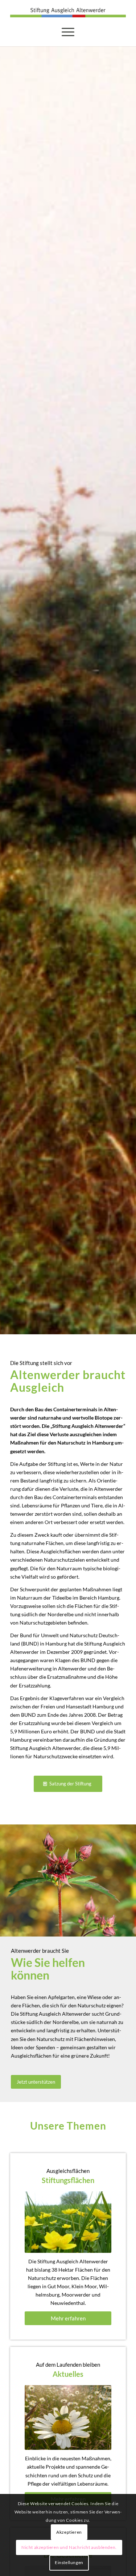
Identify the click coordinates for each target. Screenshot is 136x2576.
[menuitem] (68, 32)
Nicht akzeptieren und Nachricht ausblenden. (69, 2547)
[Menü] (68, 32)
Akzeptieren (69, 2532)
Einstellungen (69, 2562)
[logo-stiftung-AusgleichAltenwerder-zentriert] (68, 12)
